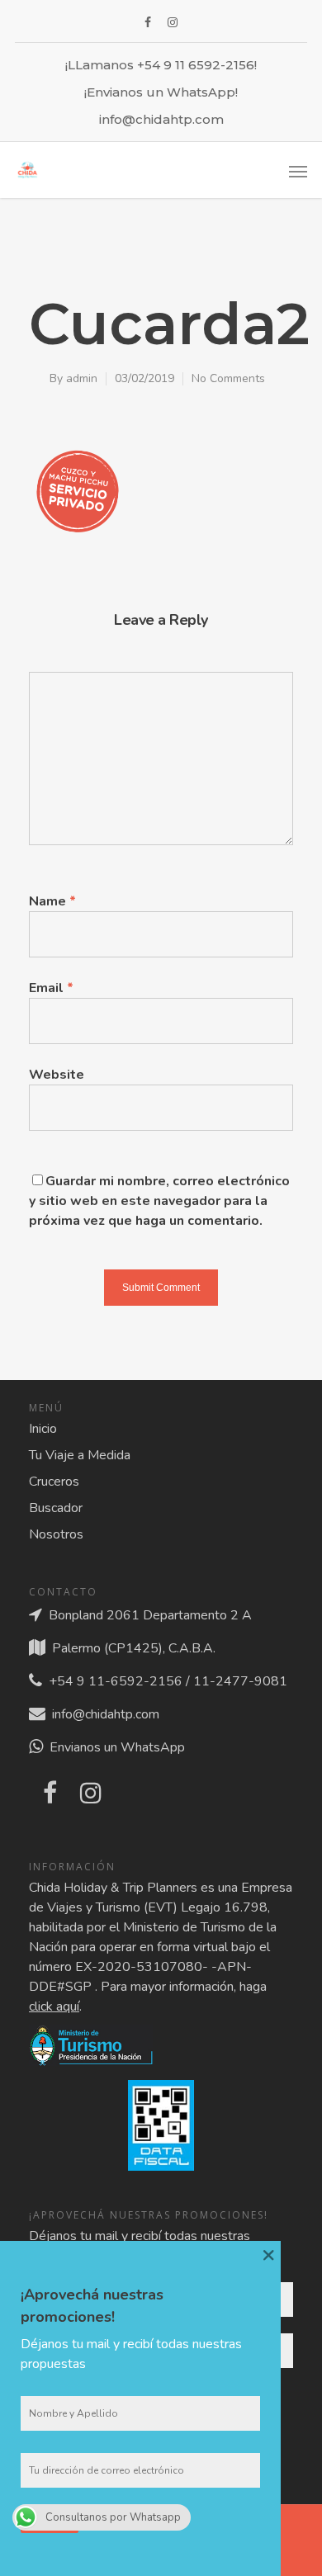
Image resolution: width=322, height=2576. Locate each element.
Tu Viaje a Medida (80, 1455)
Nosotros (56, 1534)
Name (52, 901)
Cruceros (54, 1482)
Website (57, 1075)
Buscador (56, 1508)
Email (51, 988)
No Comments (228, 378)
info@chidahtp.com (161, 119)
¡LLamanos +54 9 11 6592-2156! (161, 65)
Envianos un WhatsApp (114, 1747)
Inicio (43, 1429)
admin (82, 378)
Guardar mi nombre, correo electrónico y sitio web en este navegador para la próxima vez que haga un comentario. (159, 1201)
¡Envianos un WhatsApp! (161, 92)
